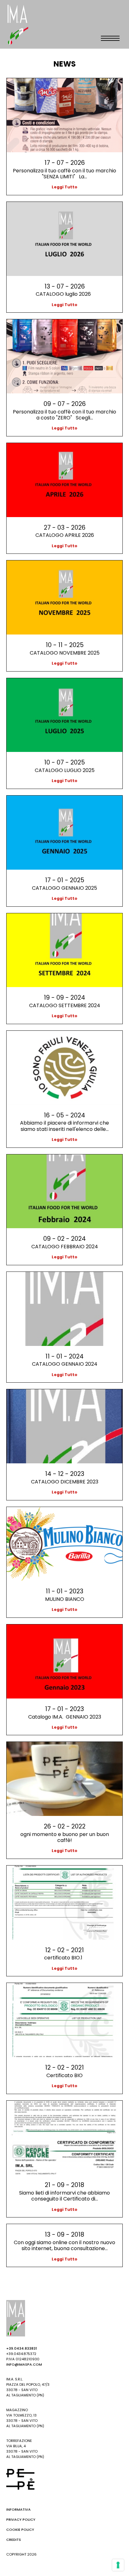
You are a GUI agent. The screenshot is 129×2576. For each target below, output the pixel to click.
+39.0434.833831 (22, 2348)
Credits (14, 2540)
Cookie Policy (20, 2530)
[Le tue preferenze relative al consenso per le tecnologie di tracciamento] (118, 2565)
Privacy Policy (21, 2519)
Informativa (18, 2509)
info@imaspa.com (24, 2364)
